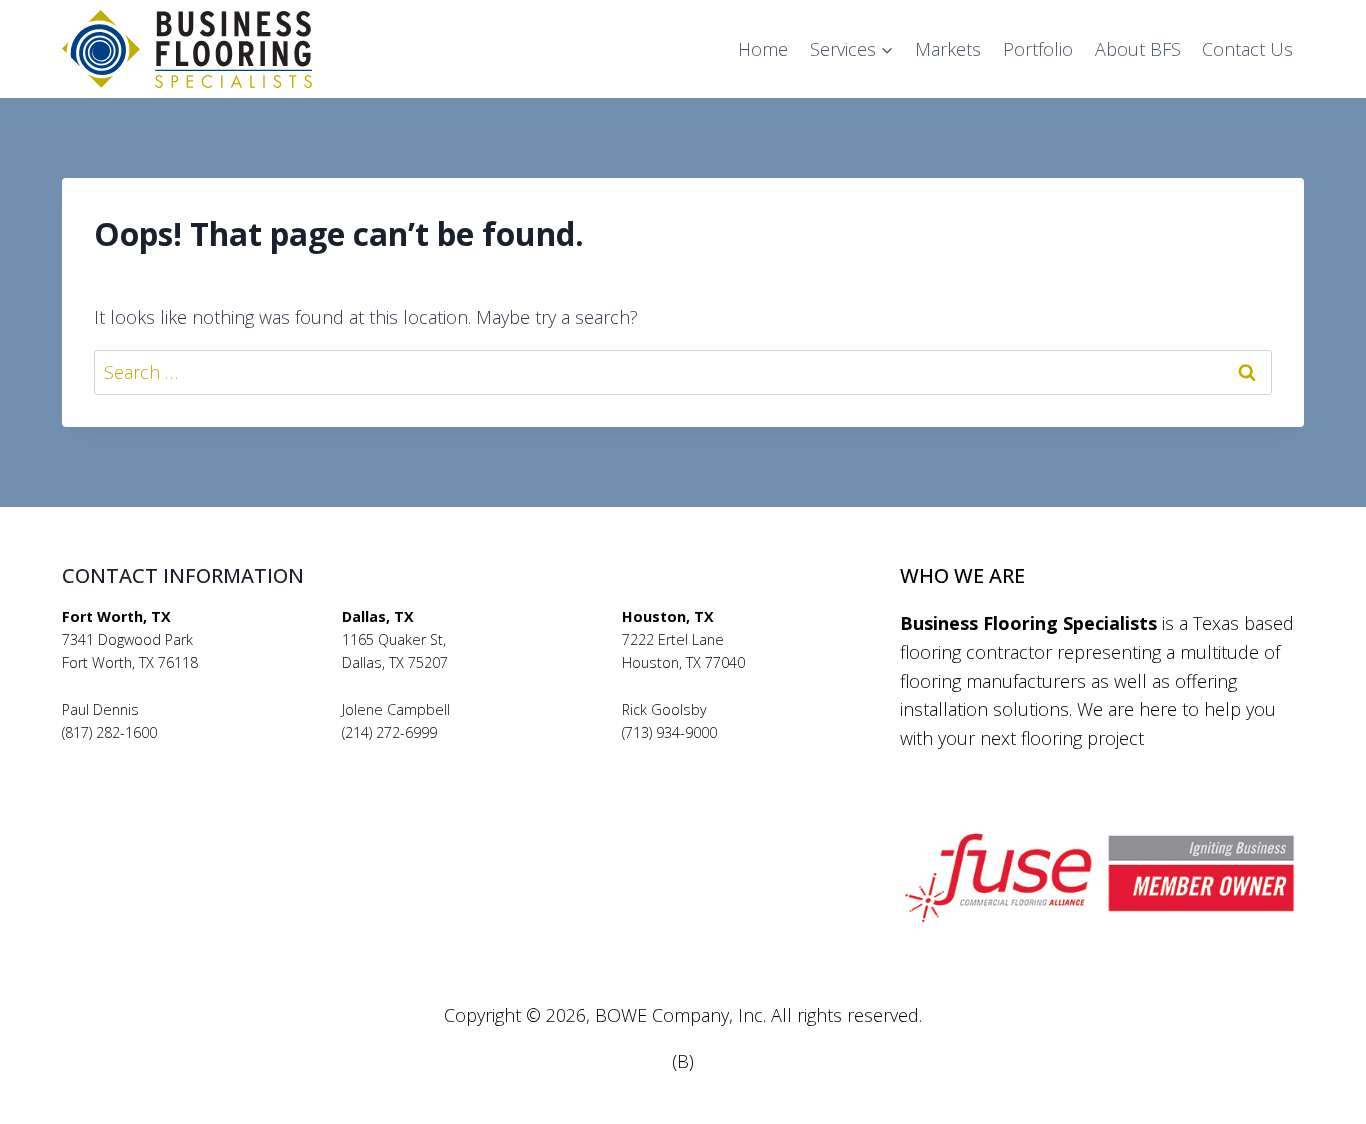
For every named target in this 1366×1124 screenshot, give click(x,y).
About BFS (1138, 49)
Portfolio (1038, 49)
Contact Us (1247, 49)
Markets (948, 49)
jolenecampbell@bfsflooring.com (451, 755)
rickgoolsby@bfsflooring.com (717, 755)
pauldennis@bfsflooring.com (156, 755)
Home (763, 49)
